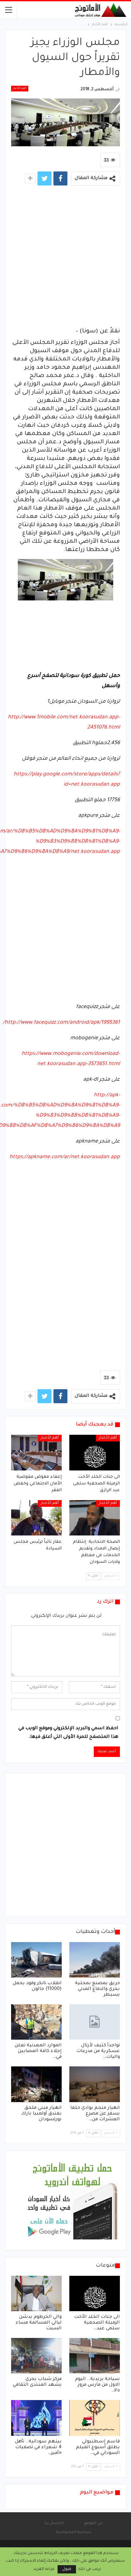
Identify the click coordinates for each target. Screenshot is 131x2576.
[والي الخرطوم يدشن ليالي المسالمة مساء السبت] (36, 2293)
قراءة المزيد (44, 2569)
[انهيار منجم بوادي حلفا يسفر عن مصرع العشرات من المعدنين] (95, 2084)
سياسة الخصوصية (74, 2532)
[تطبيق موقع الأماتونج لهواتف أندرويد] (72, 2201)
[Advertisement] (65, 258)
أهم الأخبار (20, 89)
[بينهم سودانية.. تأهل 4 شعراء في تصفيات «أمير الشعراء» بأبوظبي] (36, 2418)
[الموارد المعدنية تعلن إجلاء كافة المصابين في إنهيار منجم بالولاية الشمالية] (36, 2022)
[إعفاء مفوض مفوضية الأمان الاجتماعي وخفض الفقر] (36, 1452)
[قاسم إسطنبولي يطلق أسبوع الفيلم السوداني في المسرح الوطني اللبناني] (95, 2418)
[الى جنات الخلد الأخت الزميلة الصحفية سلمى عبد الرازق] (95, 1452)
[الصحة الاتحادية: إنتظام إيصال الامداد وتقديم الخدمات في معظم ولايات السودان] (95, 1518)
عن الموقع (93, 2523)
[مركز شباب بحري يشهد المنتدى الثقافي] (36, 2356)
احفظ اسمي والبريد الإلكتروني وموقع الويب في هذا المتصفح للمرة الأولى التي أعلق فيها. (68, 1733)
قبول (67, 2569)
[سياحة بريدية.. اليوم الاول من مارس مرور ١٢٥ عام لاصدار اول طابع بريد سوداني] (95, 2356)
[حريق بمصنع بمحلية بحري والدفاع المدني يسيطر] (95, 1960)
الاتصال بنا (54, 2523)
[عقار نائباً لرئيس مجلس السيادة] (36, 1518)
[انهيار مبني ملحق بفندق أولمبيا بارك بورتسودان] (36, 2084)
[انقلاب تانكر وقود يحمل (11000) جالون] (36, 1960)
